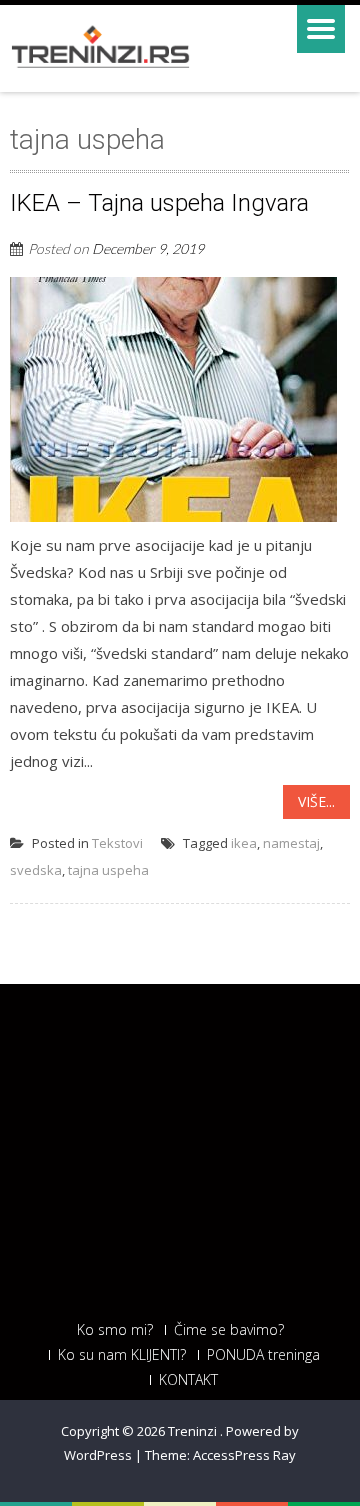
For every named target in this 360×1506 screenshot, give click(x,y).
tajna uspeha (108, 870)
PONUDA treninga (263, 1355)
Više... (316, 801)
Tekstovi (117, 843)
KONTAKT (188, 1380)
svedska (36, 870)
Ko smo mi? (115, 1330)
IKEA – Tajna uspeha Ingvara (159, 203)
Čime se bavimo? (229, 1330)
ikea (244, 843)
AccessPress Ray (244, 1455)
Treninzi (194, 1431)
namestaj (291, 843)
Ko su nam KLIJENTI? (122, 1355)
